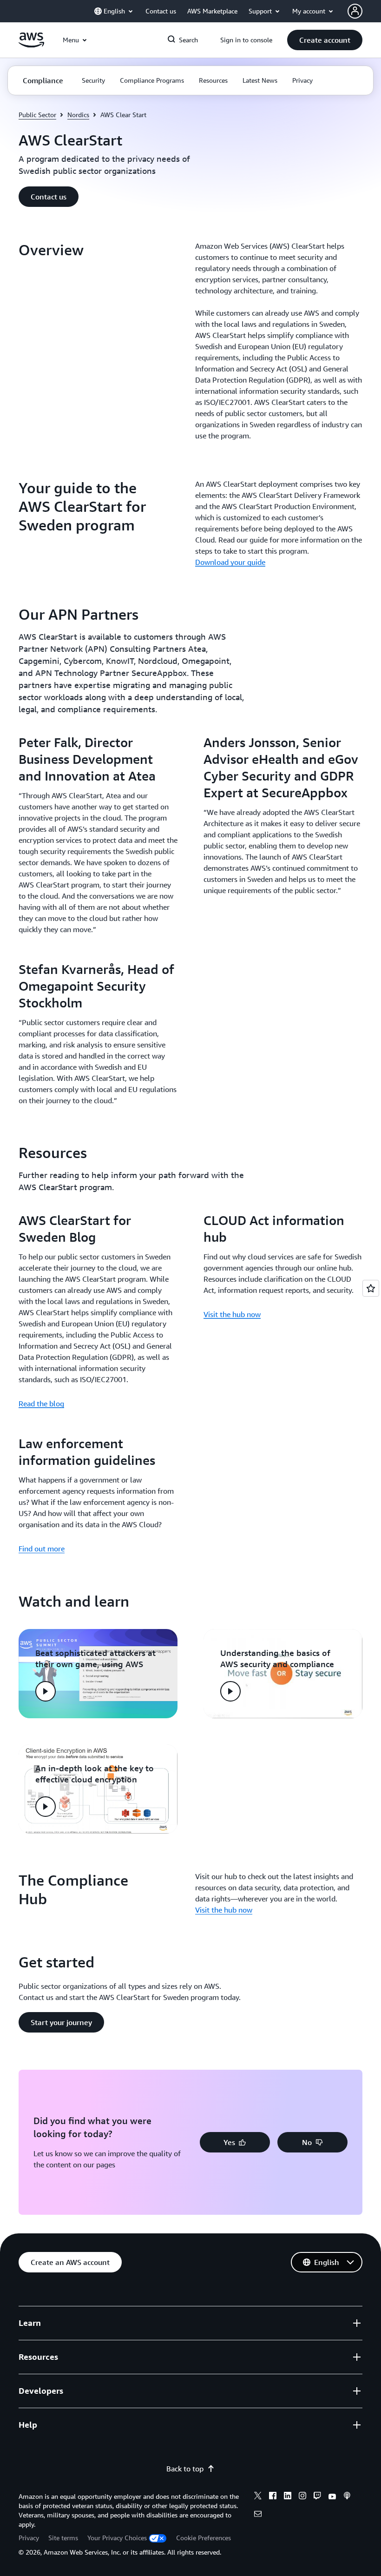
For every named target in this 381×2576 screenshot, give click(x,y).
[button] (325, 40)
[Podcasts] (347, 2497)
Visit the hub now (232, 1314)
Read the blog (41, 1404)
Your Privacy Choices (117, 2538)
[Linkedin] (288, 2497)
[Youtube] (332, 2497)
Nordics (78, 115)
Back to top (185, 2469)
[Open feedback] (371, 1288)
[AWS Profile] (355, 11)
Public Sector (37, 115)
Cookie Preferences (204, 2538)
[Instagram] (302, 2497)
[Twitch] (317, 2497)
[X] (258, 2497)
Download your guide (230, 562)
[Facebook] (273, 2497)
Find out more (42, 1549)
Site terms (63, 2538)
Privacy (29, 2538)
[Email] (258, 2515)
